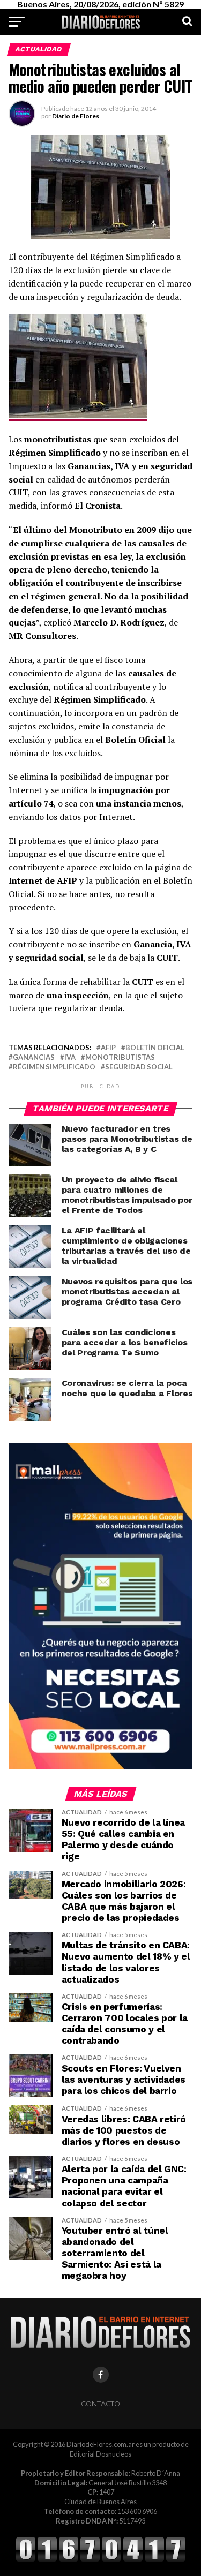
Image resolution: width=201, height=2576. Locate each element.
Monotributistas (120, 1057)
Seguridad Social (139, 1067)
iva (70, 1057)
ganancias (34, 1057)
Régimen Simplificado (54, 1067)
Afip (108, 1048)
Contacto (100, 2404)
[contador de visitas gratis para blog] (101, 2560)
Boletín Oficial (155, 1048)
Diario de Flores (76, 116)
